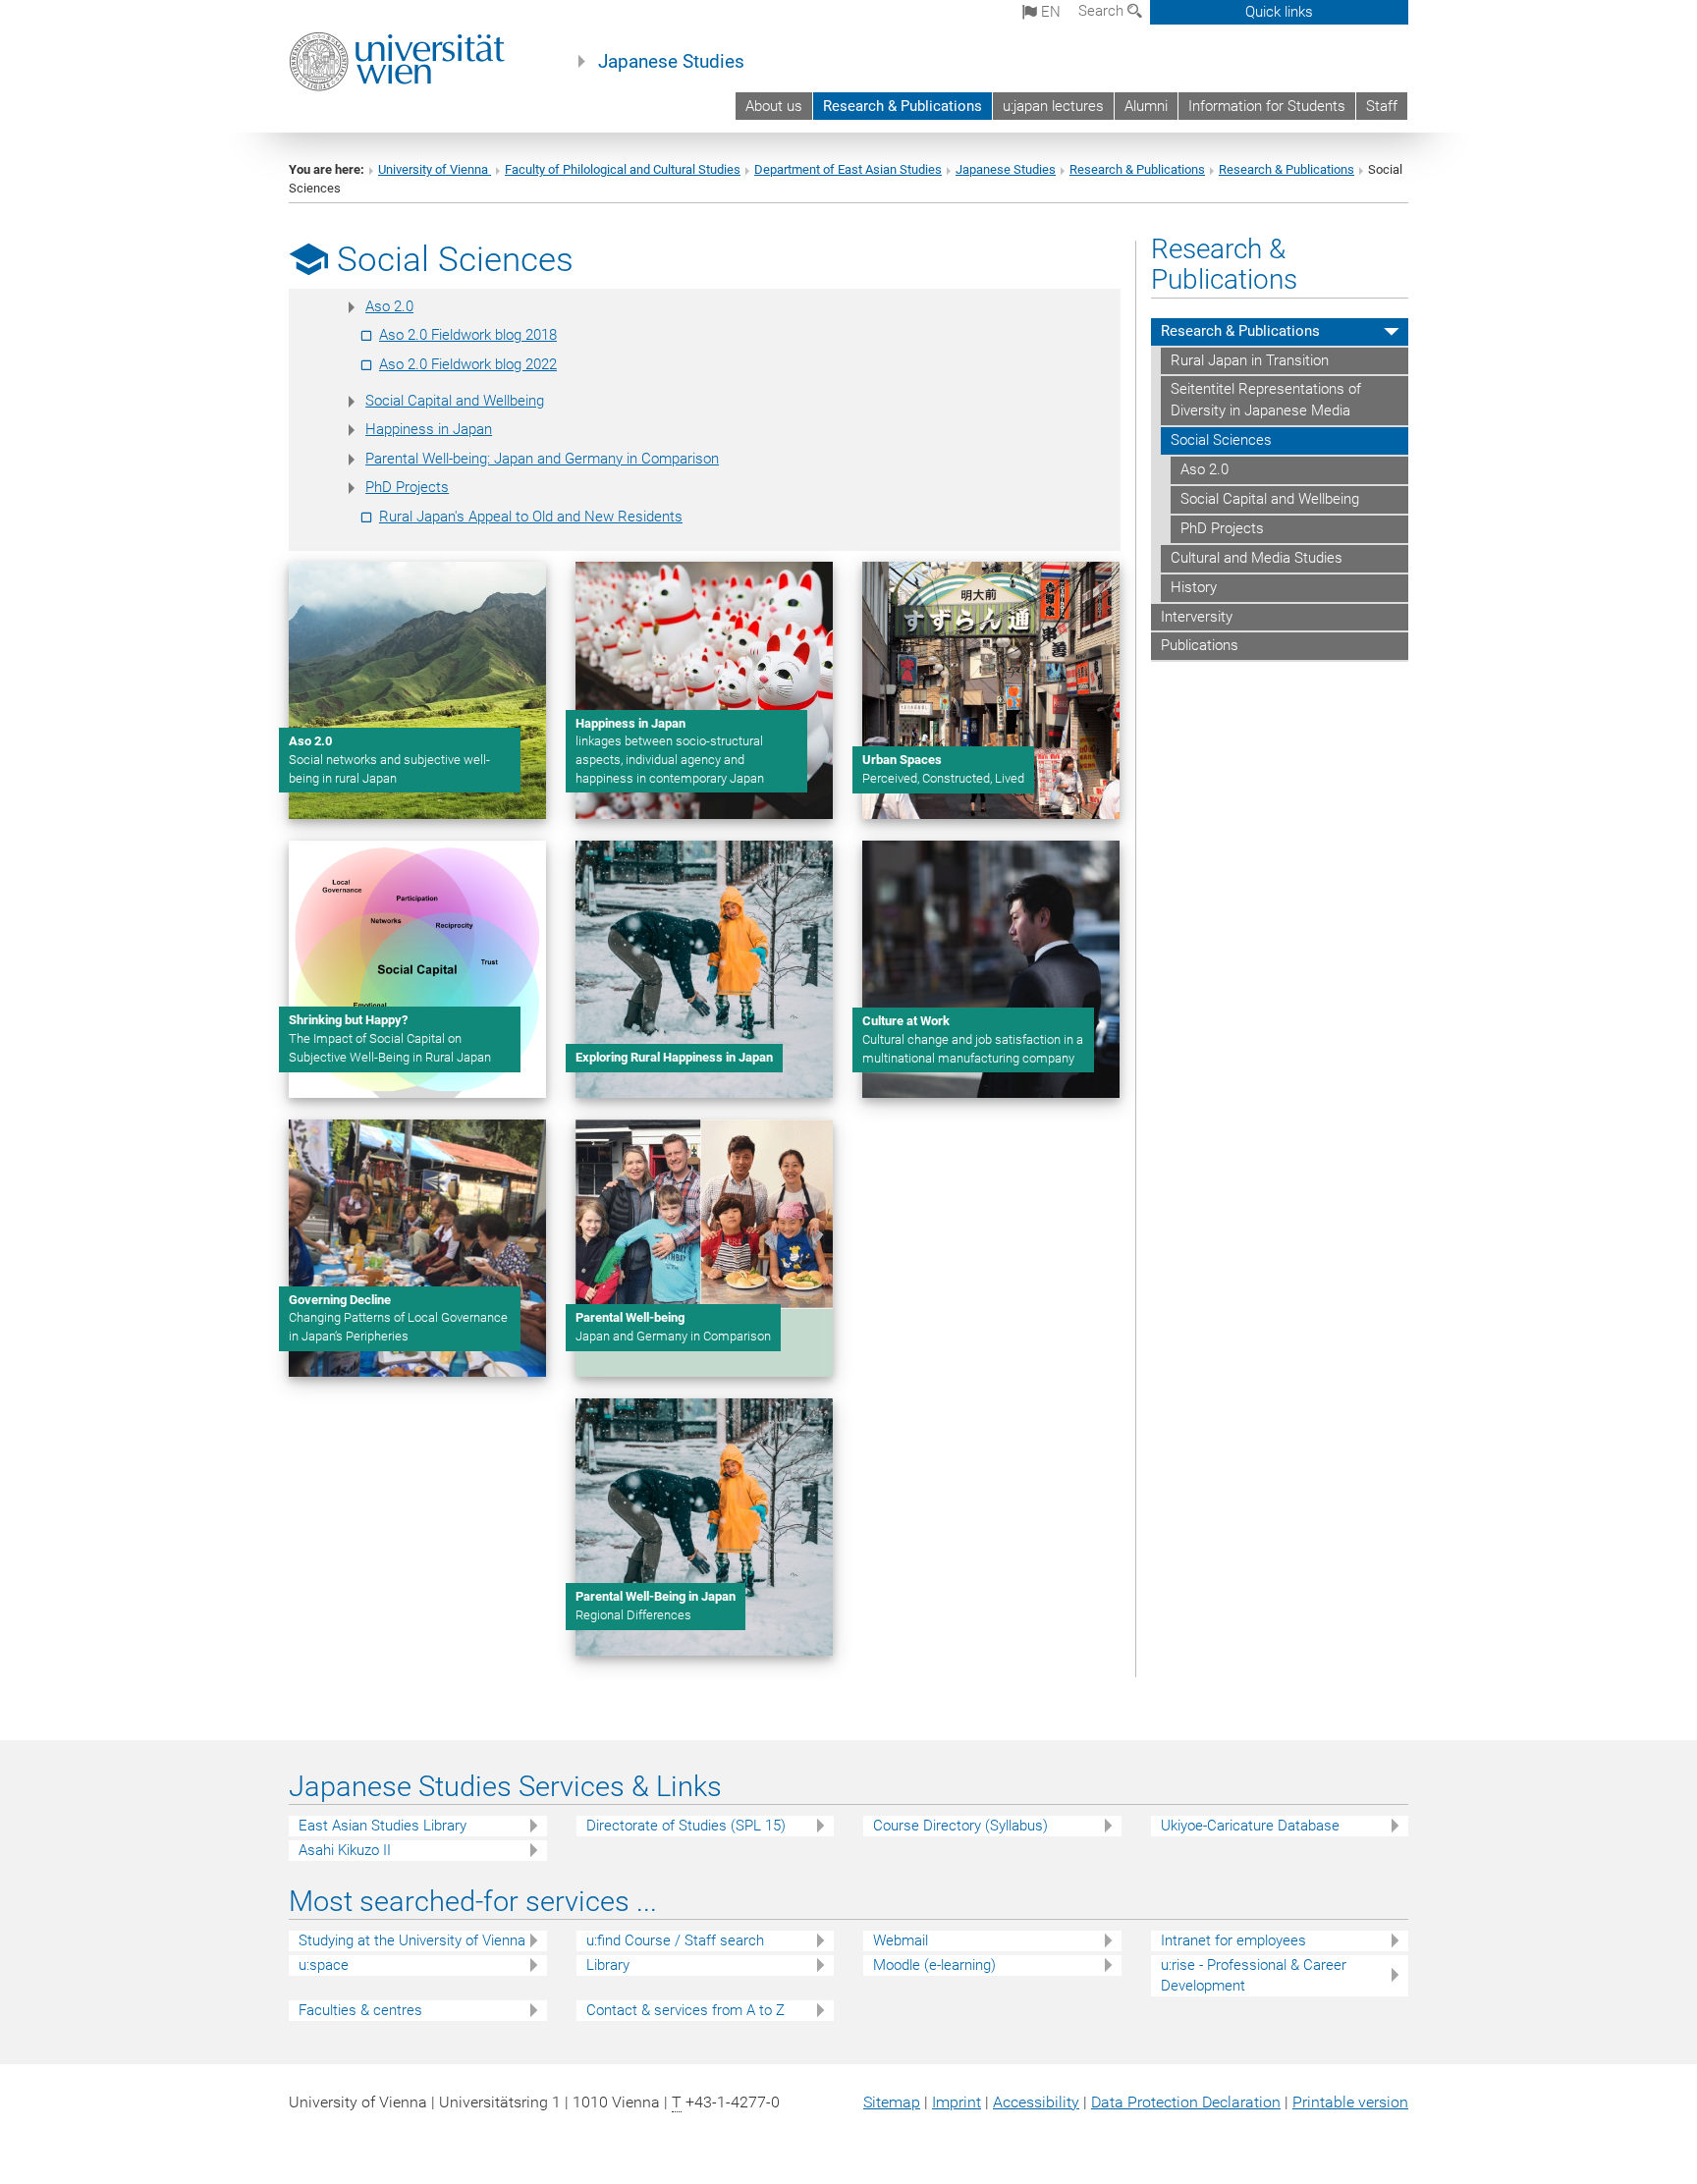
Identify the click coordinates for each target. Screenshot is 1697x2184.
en (1049, 12)
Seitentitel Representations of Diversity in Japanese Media (1266, 400)
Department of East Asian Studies (848, 169)
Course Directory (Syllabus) (960, 1826)
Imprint (957, 2102)
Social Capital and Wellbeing (455, 401)
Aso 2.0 (389, 306)
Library (608, 1965)
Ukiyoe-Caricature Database (1250, 1826)
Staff (1382, 106)
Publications (1200, 645)
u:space (324, 1965)
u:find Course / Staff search (675, 1940)
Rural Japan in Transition (1250, 360)
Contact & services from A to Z (685, 2010)
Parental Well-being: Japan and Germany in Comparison (542, 459)
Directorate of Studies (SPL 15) (686, 1826)
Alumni (1146, 106)
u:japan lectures (1053, 106)
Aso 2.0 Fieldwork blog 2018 (468, 335)
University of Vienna (435, 169)
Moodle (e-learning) (934, 1965)
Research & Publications (903, 106)
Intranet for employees (1233, 1940)
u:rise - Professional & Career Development (1254, 1975)
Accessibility (1036, 2102)
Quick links (1279, 12)
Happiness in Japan (429, 429)
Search (1103, 11)
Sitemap (892, 2102)
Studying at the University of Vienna (412, 1940)
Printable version (1350, 2102)
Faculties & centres (360, 2010)
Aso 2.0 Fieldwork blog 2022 (468, 364)
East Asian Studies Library (383, 1826)
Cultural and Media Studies (1257, 558)
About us (774, 106)
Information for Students (1267, 106)
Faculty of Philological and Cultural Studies (623, 169)
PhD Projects (407, 487)
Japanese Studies (671, 62)
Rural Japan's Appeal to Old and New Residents (531, 517)
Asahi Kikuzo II (345, 1850)
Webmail (901, 1940)
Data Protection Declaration (1186, 2102)
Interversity (1197, 617)
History (1194, 587)
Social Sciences (1221, 440)
